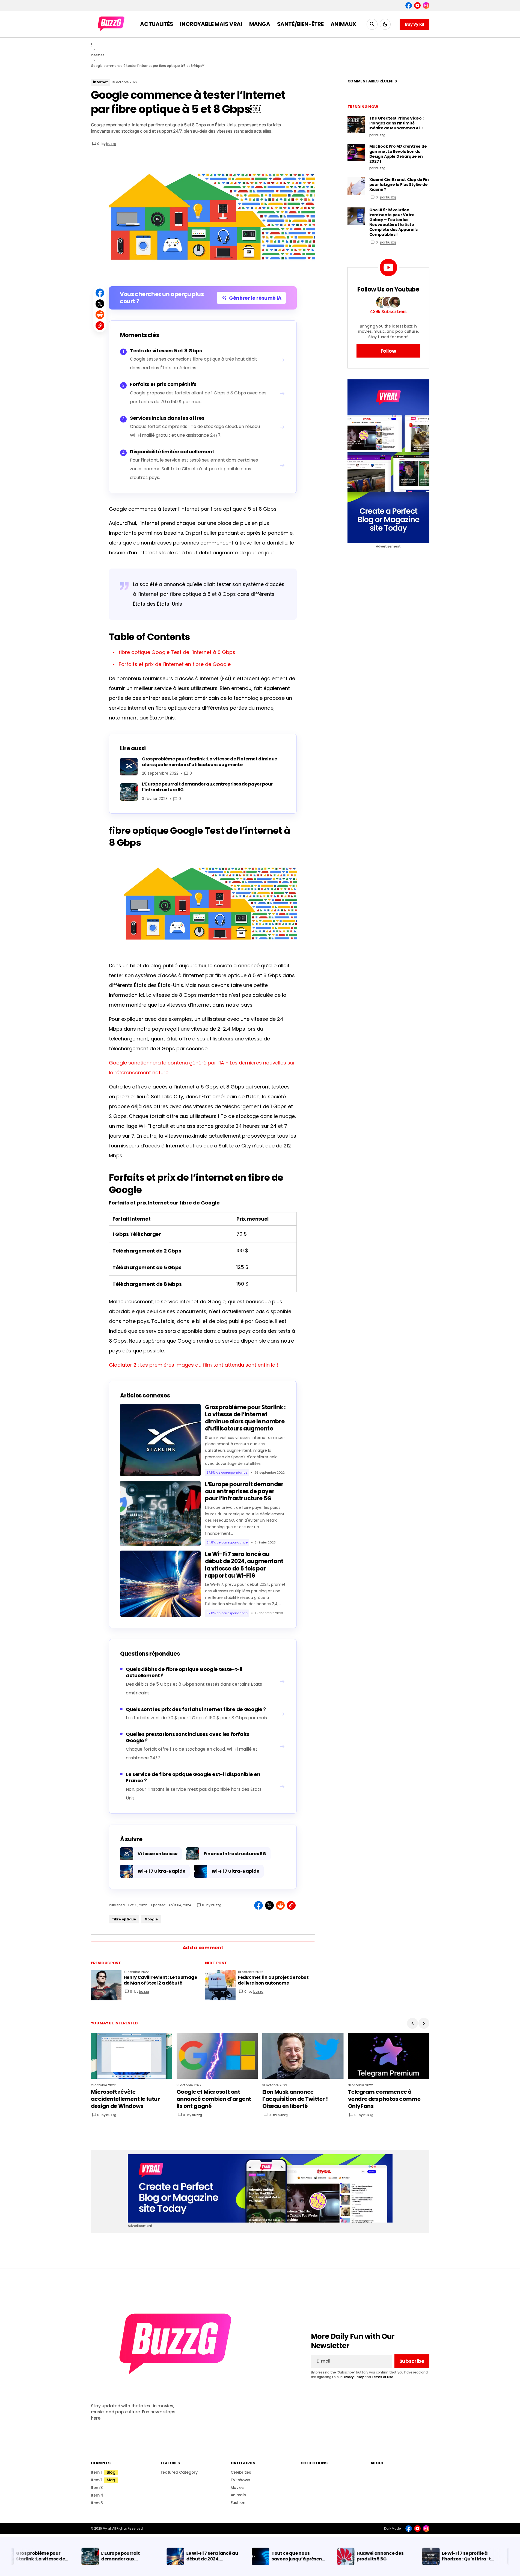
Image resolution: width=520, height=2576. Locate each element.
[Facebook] (409, 5)
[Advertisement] (388, 461)
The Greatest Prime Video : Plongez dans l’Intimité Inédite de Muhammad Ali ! (396, 123)
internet (98, 55)
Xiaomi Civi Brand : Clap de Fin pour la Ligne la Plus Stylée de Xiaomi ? (399, 185)
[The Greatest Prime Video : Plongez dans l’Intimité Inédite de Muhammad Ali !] (356, 124)
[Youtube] (417, 5)
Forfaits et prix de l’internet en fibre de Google (175, 664)
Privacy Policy (353, 2377)
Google (151, 1919)
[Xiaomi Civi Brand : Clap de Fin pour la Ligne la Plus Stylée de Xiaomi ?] (356, 186)
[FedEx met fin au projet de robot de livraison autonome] (220, 1985)
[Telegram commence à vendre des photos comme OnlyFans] (389, 2056)
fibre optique (124, 1919)
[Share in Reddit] (100, 315)
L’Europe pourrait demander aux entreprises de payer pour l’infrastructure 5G (244, 1491)
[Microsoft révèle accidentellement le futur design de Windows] (132, 2056)
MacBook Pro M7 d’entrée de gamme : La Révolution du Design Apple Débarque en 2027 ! (398, 154)
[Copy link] (100, 326)
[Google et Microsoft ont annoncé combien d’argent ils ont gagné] (217, 2056)
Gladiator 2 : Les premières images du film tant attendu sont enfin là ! (194, 1365)
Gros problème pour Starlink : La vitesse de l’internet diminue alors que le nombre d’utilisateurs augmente (245, 1418)
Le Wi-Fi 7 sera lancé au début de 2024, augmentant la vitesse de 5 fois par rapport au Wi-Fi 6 (244, 1565)
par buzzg (388, 197)
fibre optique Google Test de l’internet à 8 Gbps (177, 652)
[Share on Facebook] (100, 293)
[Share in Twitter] (100, 304)
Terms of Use (382, 2377)
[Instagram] (426, 5)
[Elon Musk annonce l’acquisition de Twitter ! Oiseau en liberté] (303, 2056)
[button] (372, 24)
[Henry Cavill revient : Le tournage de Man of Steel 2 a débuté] (106, 1985)
